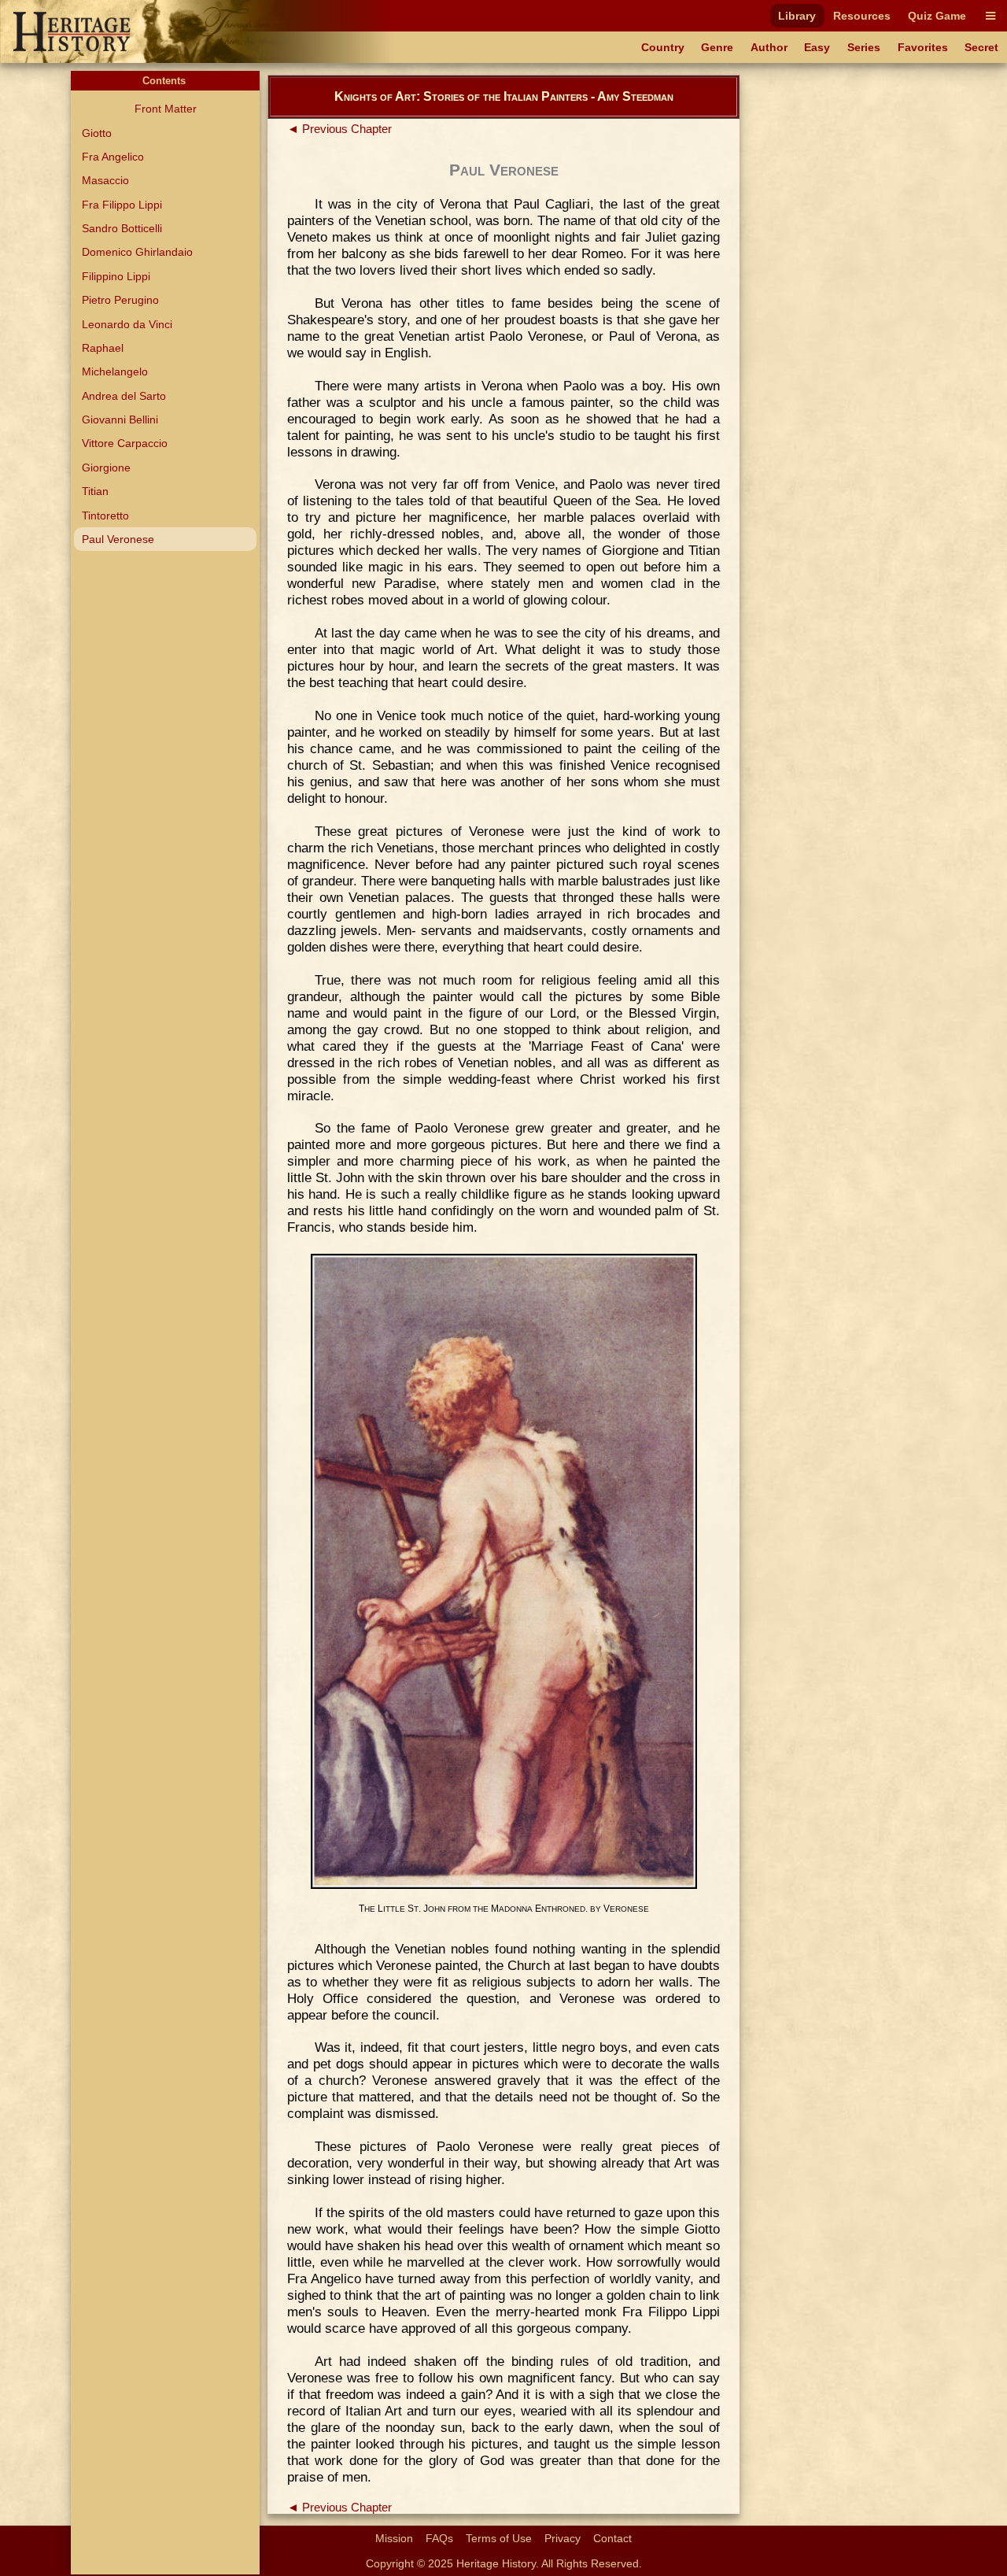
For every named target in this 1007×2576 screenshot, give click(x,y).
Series (864, 47)
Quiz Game (937, 16)
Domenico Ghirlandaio (137, 252)
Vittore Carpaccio (125, 443)
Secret (981, 47)
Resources (862, 16)
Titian (95, 491)
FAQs (439, 2538)
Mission (394, 2538)
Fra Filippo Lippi (122, 205)
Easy (817, 47)
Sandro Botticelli (122, 228)
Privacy (563, 2538)
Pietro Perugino (120, 300)
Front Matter (166, 109)
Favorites (923, 47)
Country (663, 47)
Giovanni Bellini (120, 419)
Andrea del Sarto (124, 396)
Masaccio (105, 180)
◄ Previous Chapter (339, 129)
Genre (717, 47)
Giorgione (106, 468)
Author (769, 47)
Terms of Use (499, 2538)
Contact (612, 2538)
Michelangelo (115, 371)
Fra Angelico (113, 157)
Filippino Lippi (116, 276)
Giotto (97, 133)
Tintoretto (105, 516)
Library (797, 16)
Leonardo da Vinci (127, 324)
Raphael (103, 348)
